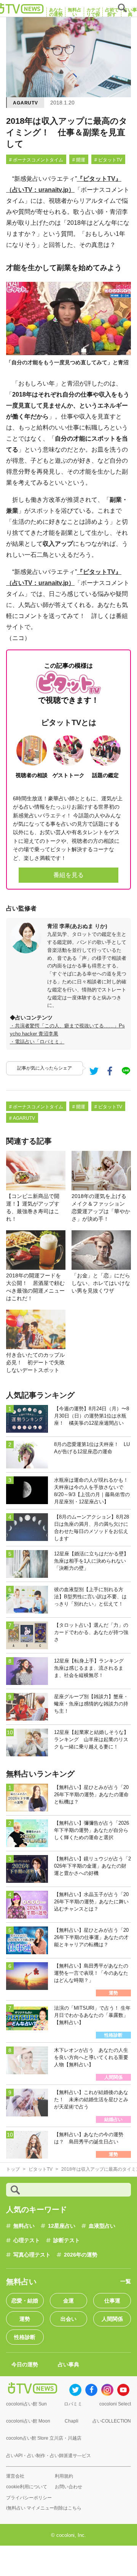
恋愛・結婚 (25, 2301)
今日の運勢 (25, 2364)
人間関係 (112, 2319)
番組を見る (68, 875)
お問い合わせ (68, 2487)
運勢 (25, 2319)
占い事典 (68, 2364)
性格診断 (25, 2337)
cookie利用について (27, 2487)
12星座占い (62, 2226)
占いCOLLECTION (112, 2421)
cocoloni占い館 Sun (26, 2404)
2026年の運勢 (81, 2255)
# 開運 (79, 160)
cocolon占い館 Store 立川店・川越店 (44, 2438)
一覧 (126, 2281)
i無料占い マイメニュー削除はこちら (44, 2508)
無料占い (24, 2226)
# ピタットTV (108, 160)
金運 (68, 2301)
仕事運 (112, 2301)
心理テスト (27, 2240)
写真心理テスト (32, 2255)
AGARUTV (25, 103)
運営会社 (15, 2476)
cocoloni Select (115, 2404)
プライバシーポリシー (29, 2498)
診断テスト (67, 2240)
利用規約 (64, 2476)
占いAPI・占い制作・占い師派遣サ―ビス (49, 2456)
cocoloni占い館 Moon (28, 2421)
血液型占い (102, 2226)
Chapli (72, 2421)
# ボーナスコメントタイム (36, 160)
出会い (68, 2319)
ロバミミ (73, 2404)
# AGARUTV (22, 1118)
